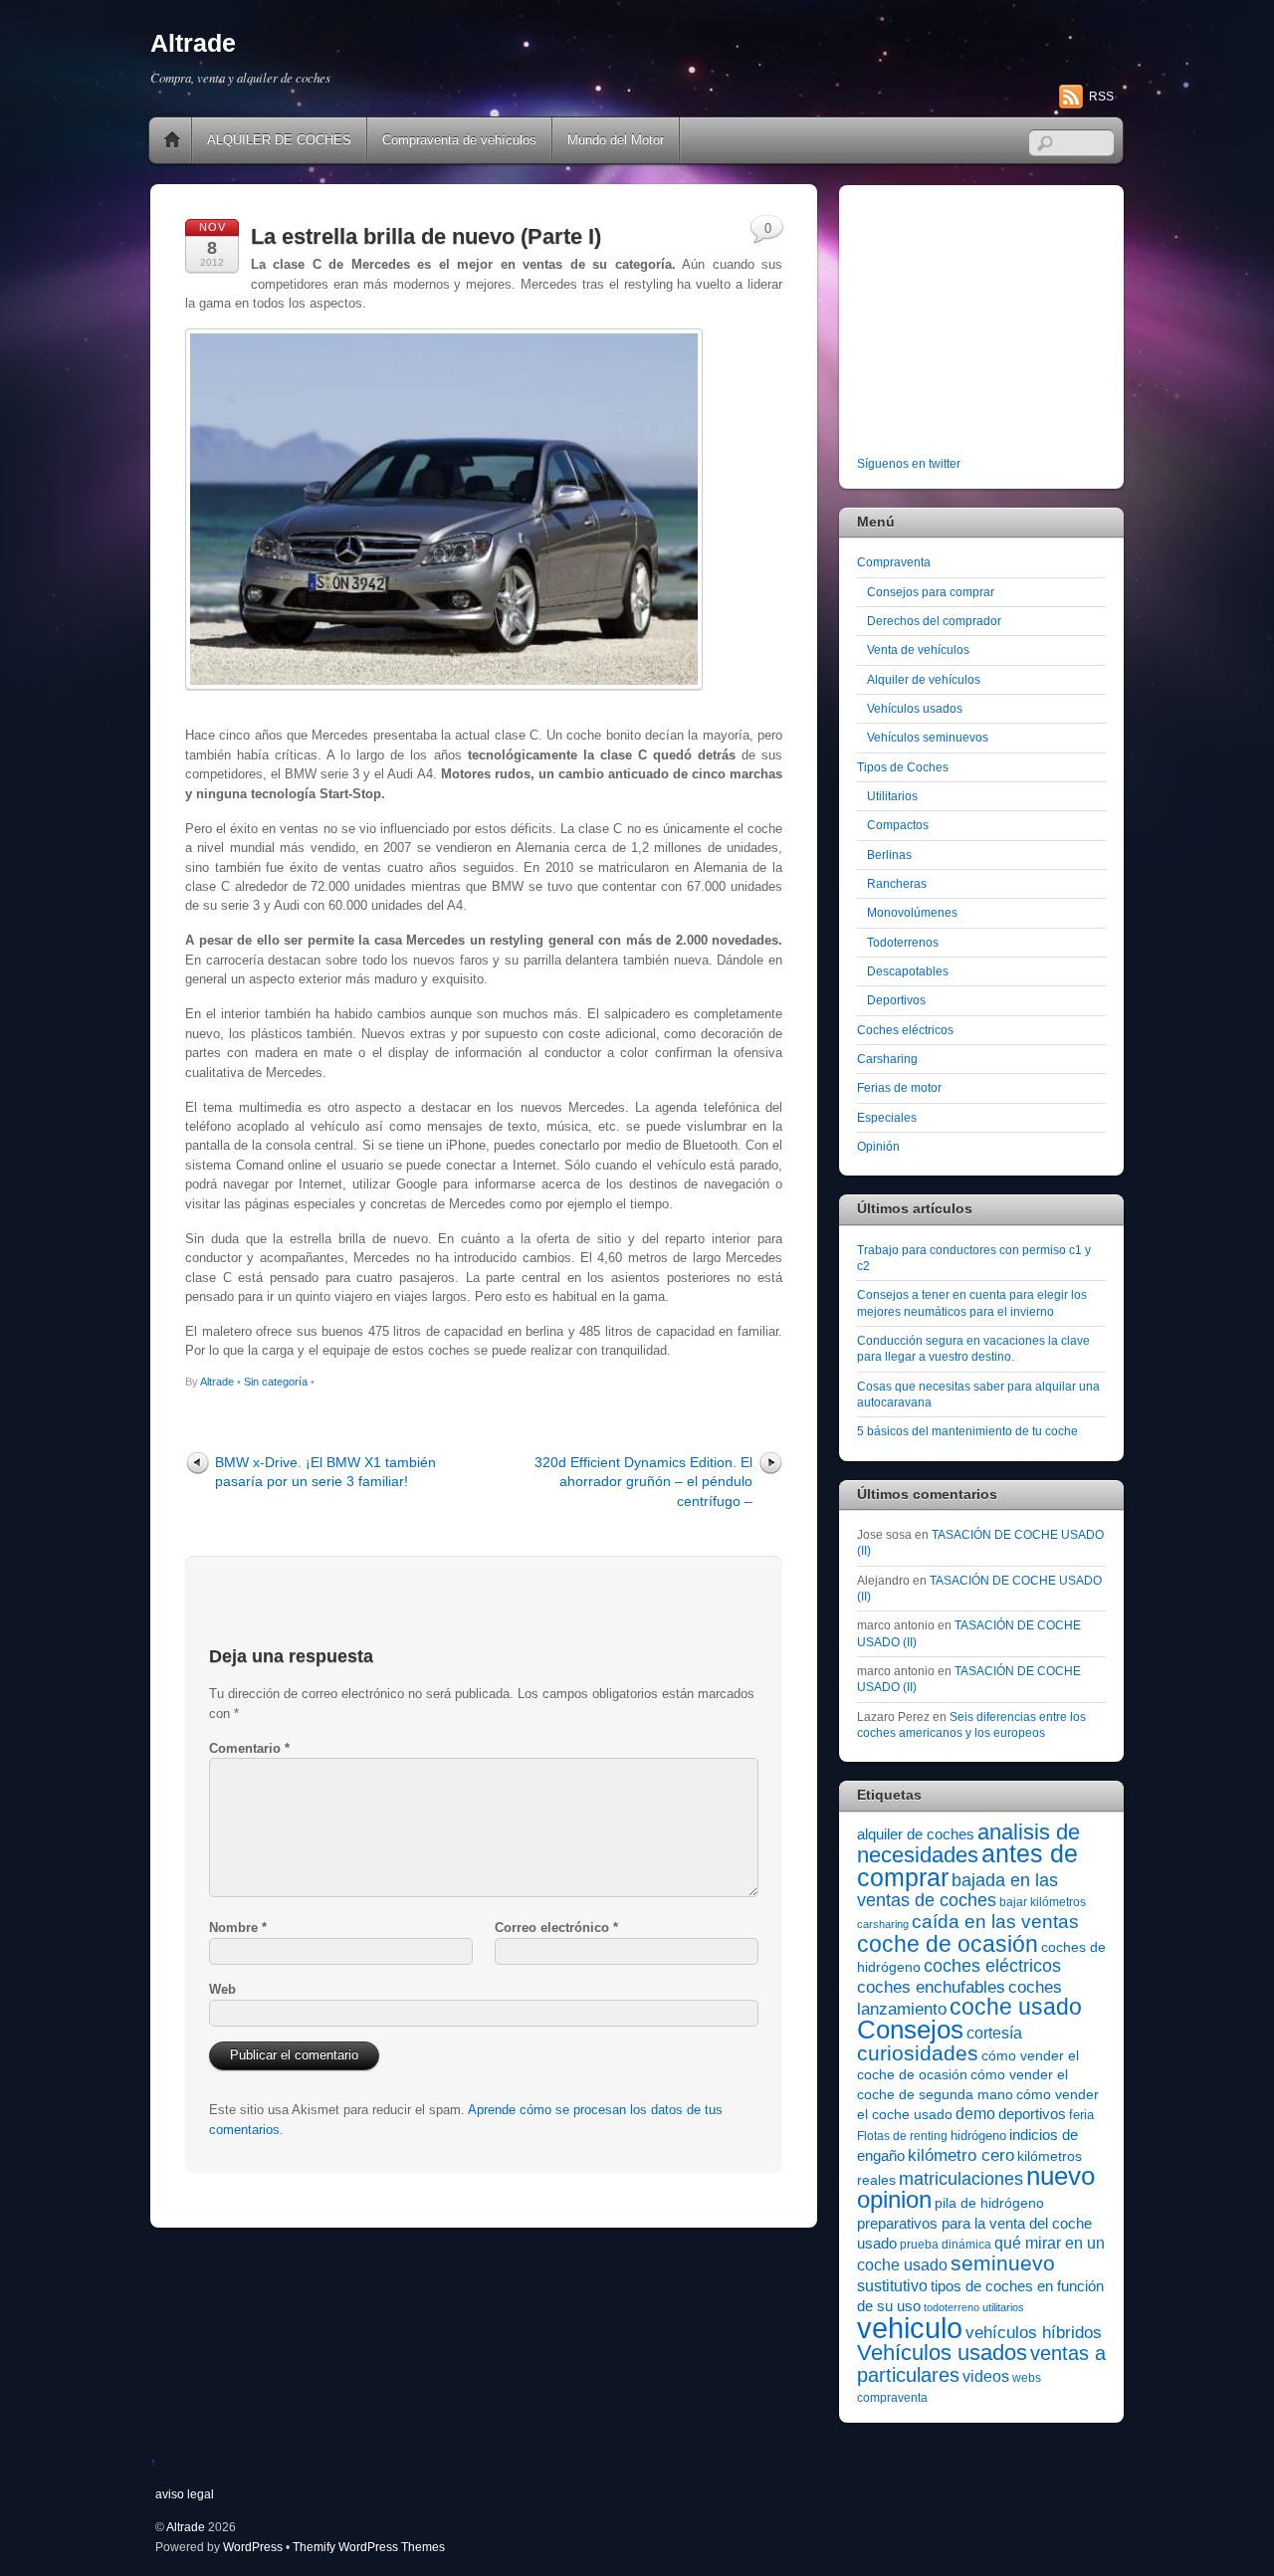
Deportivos (896, 1000)
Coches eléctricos (905, 1030)
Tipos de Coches (903, 767)
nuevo (1061, 2176)
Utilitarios (892, 796)
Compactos (898, 825)
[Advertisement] (981, 324)
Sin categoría (276, 1382)
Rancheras (897, 883)
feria (1081, 2115)
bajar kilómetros (1043, 1902)
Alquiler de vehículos (924, 679)
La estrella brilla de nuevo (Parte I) (426, 236)
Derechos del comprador (934, 621)
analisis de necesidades (968, 1843)
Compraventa (894, 562)
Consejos (910, 2030)
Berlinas (889, 855)
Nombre (238, 1928)
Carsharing (887, 1059)
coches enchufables (931, 1987)
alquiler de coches (916, 1834)
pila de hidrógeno (989, 2203)
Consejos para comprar (931, 592)
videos (986, 2376)
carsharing (883, 1924)
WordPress (253, 2547)
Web (222, 1989)
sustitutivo (892, 2286)
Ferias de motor (899, 1087)
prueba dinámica (946, 2245)
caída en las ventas (995, 1922)
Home (172, 140)
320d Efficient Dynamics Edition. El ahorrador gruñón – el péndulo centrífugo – (643, 1482)
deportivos (1032, 2114)
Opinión (878, 1146)
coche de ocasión (948, 1944)
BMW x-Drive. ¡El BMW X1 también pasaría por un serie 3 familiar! (325, 1472)
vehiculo (910, 2328)
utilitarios (1003, 2307)
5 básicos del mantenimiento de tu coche (967, 1431)
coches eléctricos (992, 1966)
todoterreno (952, 2307)
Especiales (887, 1117)
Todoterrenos (903, 942)
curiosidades (918, 2053)
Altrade (217, 1382)
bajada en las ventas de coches (957, 1890)
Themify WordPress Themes (369, 2547)
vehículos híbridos (1034, 2333)
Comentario (249, 1748)
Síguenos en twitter (909, 463)
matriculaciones (961, 2179)
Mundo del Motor (616, 140)
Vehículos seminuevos (928, 737)
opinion (894, 2199)
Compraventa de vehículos (459, 140)
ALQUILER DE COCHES (279, 140)
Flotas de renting (902, 2136)
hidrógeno (978, 2136)
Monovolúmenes (912, 912)
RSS (1101, 97)
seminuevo (1003, 2263)
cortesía (994, 2033)
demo (975, 2113)
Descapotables (908, 971)
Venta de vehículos (918, 649)
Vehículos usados (915, 708)
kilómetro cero (961, 2155)
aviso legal (185, 2494)
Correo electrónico (556, 1928)
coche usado (1016, 2007)
